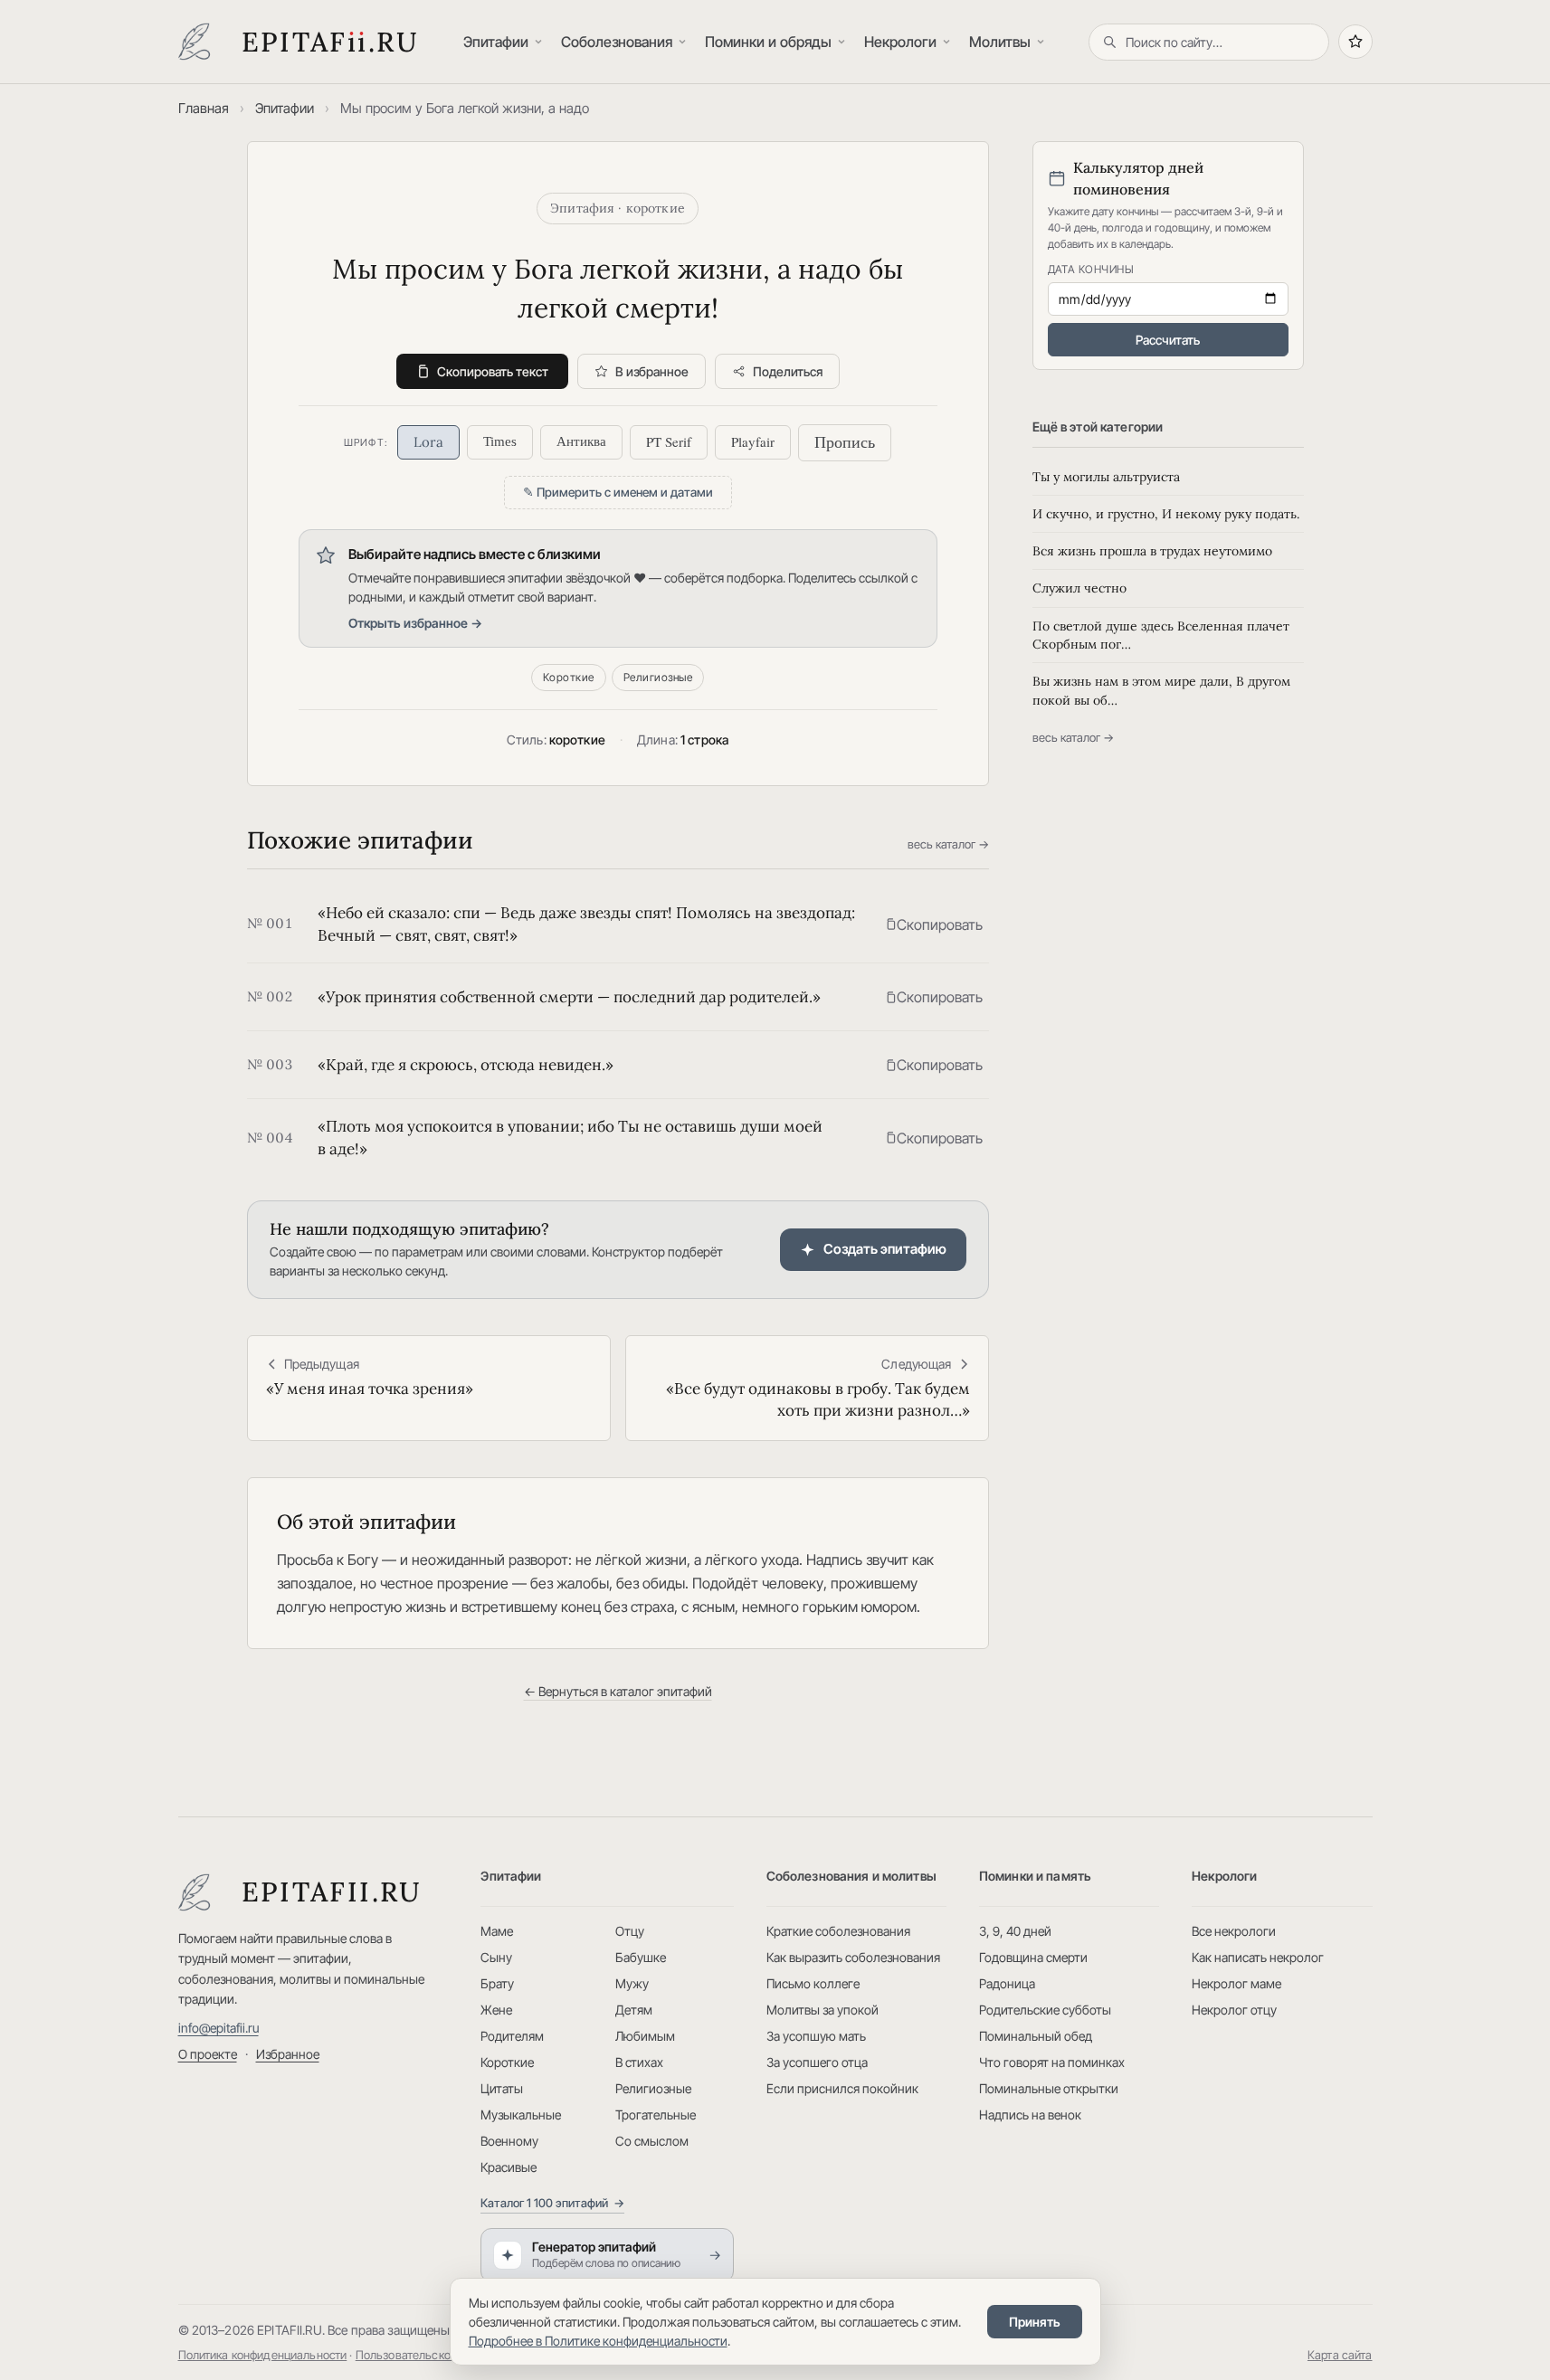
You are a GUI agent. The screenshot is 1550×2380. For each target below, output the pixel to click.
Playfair (753, 441)
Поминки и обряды (768, 42)
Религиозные (658, 677)
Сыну (496, 1957)
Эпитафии (496, 42)
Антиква (581, 441)
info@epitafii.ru (219, 2028)
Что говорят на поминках (1052, 2062)
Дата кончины (1091, 269)
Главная (204, 108)
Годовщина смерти (1033, 1957)
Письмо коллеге (813, 1983)
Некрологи (900, 42)
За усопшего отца (817, 2062)
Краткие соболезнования (838, 1931)
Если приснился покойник (842, 2088)
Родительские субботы (1045, 2010)
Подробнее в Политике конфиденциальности (598, 2341)
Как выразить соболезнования (853, 1957)
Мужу (632, 1983)
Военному (509, 2141)
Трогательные (656, 2115)
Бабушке (641, 1957)
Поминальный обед (1036, 2036)
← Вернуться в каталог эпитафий (618, 1691)
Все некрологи (1234, 1931)
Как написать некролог (1258, 1957)
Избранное (288, 2054)
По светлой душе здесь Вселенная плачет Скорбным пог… (1161, 635)
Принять (1035, 2322)
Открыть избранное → (415, 623)
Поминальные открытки (1049, 2088)
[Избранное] (1355, 42)
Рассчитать (1168, 340)
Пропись (845, 442)
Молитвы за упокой (823, 2010)
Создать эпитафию (885, 1249)
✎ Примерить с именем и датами (618, 492)
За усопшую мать (816, 2036)
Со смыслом (652, 2141)
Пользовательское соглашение (440, 2355)
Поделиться (788, 371)
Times (500, 441)
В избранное (652, 371)
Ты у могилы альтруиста (1106, 477)
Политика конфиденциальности (263, 2355)
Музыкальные (521, 2115)
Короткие (569, 677)
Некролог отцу (1234, 2010)
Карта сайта (1340, 2355)
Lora (428, 442)
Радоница (1007, 1983)
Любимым (645, 2036)
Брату (497, 1983)
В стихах (639, 2062)
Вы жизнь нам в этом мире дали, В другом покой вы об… (1161, 690)
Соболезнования (617, 42)
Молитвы (1000, 42)
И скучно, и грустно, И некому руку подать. (1166, 514)
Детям (634, 2010)
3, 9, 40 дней (1015, 1931)
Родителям (512, 2036)
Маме (497, 1931)
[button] (934, 925)
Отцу (630, 1931)
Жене (496, 2010)
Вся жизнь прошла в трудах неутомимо (1152, 551)
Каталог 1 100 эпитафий (552, 2203)
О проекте (208, 2054)
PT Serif (669, 441)
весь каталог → (948, 844)
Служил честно (1079, 588)
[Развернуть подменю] (541, 42)
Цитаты (502, 2088)
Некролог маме (1236, 1983)
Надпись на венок (1030, 2115)
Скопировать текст (493, 371)
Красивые (509, 2167)
